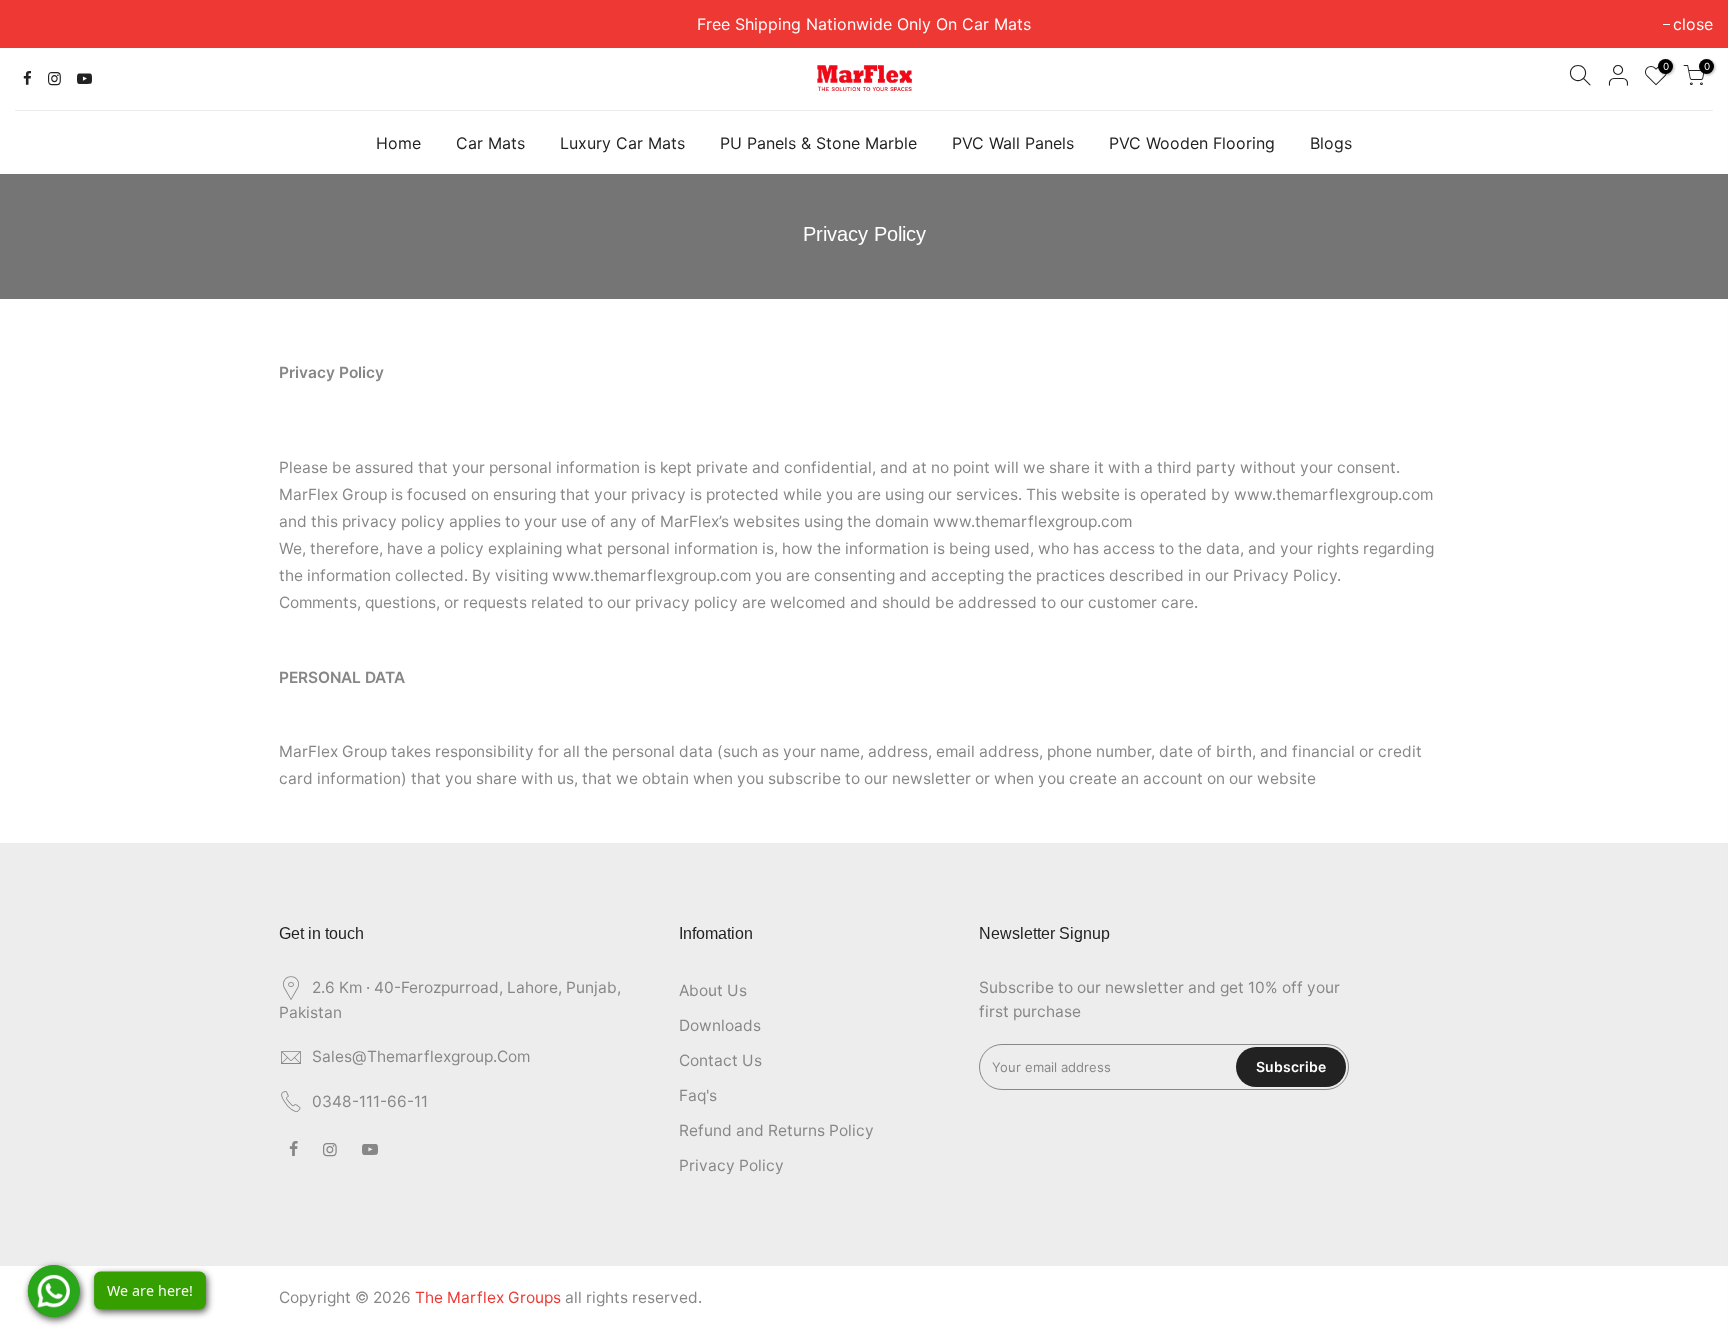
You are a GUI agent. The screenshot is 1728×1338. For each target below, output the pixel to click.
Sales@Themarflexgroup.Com (421, 1056)
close (45, 24)
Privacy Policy (731, 1165)
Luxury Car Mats (622, 143)
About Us (713, 990)
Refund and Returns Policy (776, 1130)
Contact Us (720, 1060)
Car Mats (490, 143)
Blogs (1331, 143)
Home (398, 143)
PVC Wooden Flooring (1192, 143)
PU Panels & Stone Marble (818, 143)
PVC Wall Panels (1013, 143)
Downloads (720, 1025)
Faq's (698, 1095)
